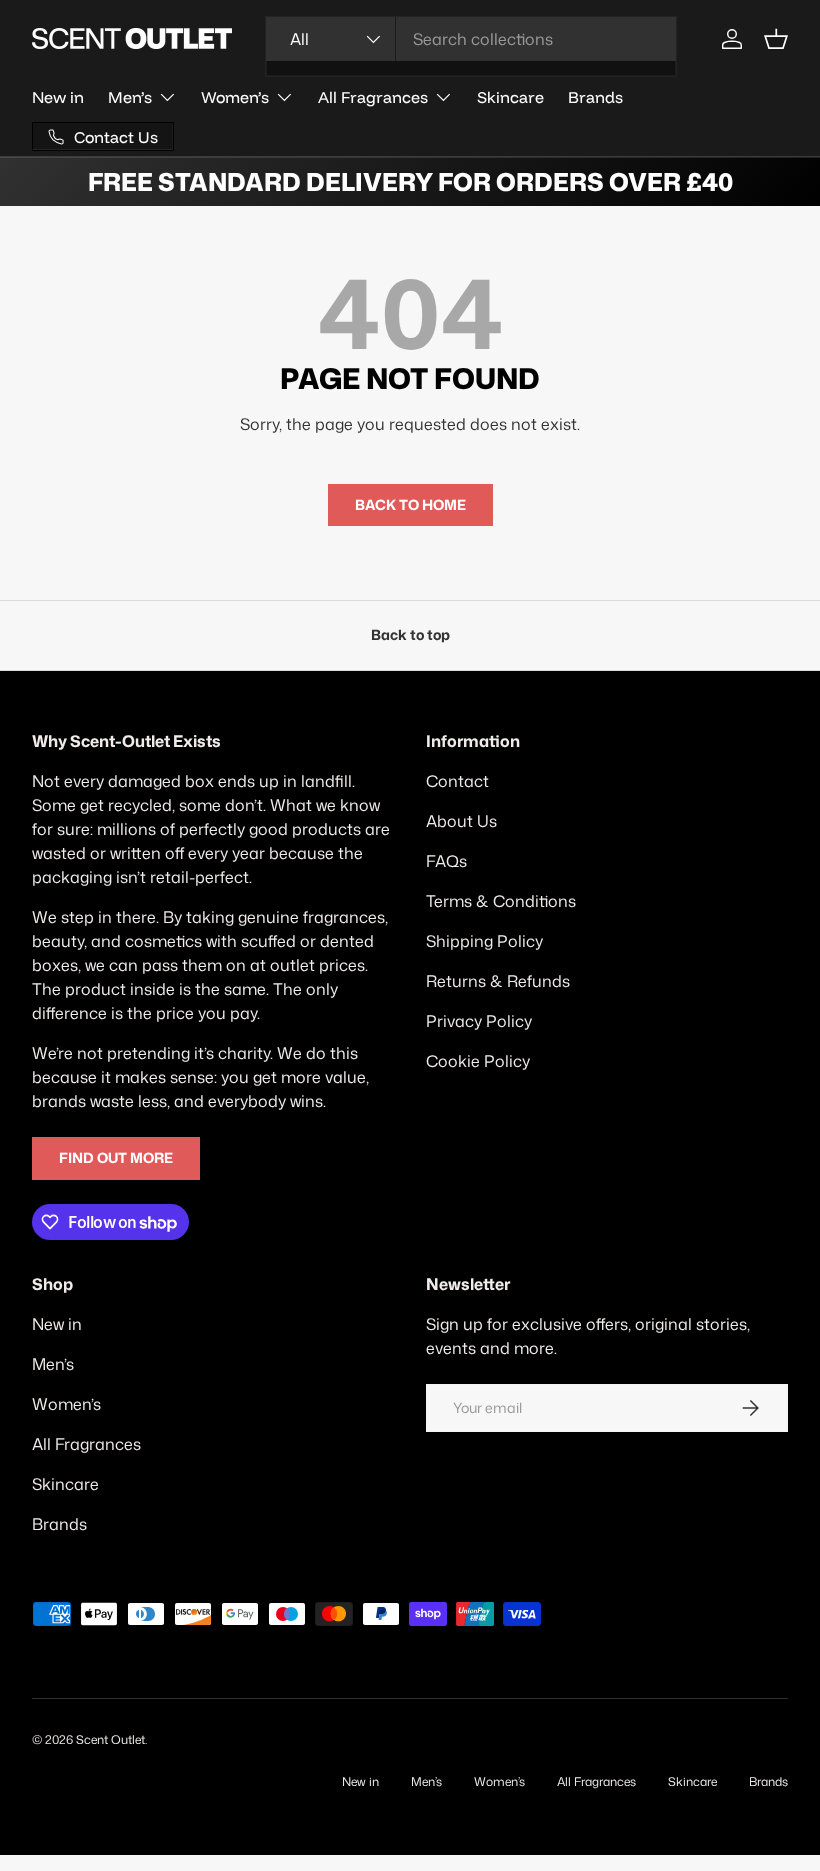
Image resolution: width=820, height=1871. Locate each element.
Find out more (116, 1158)
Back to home (410, 505)
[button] (776, 39)
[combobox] (471, 39)
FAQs (446, 861)
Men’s (53, 1364)
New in (58, 97)
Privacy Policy (479, 1021)
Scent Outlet (110, 1739)
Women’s (66, 1404)
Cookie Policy (478, 1061)
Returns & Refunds (498, 981)
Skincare (510, 97)
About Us (461, 821)
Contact (457, 781)
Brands (595, 97)
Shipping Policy (484, 941)
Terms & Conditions (501, 901)
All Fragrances (86, 1444)
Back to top (410, 635)
